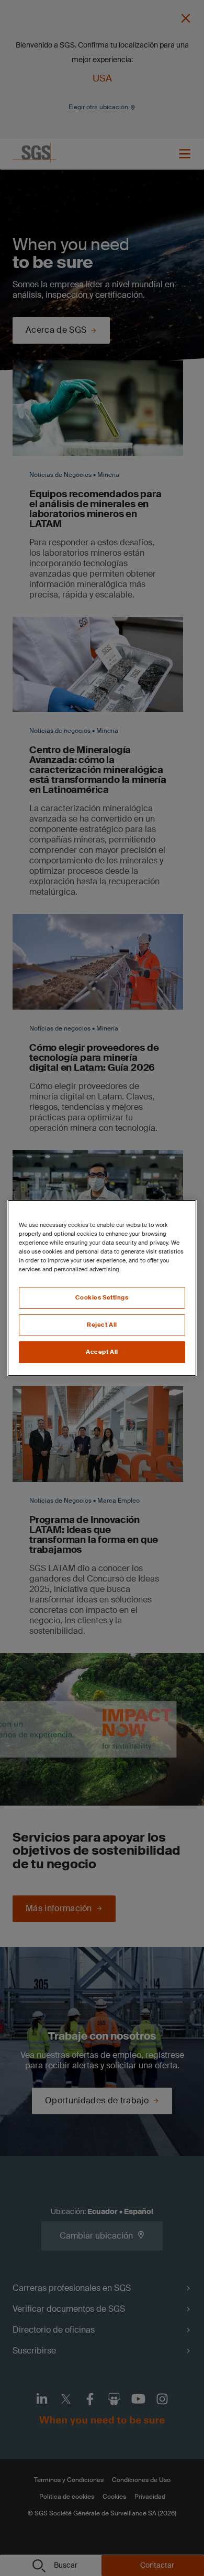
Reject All (102, 1325)
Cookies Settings (102, 1298)
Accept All (102, 1352)
